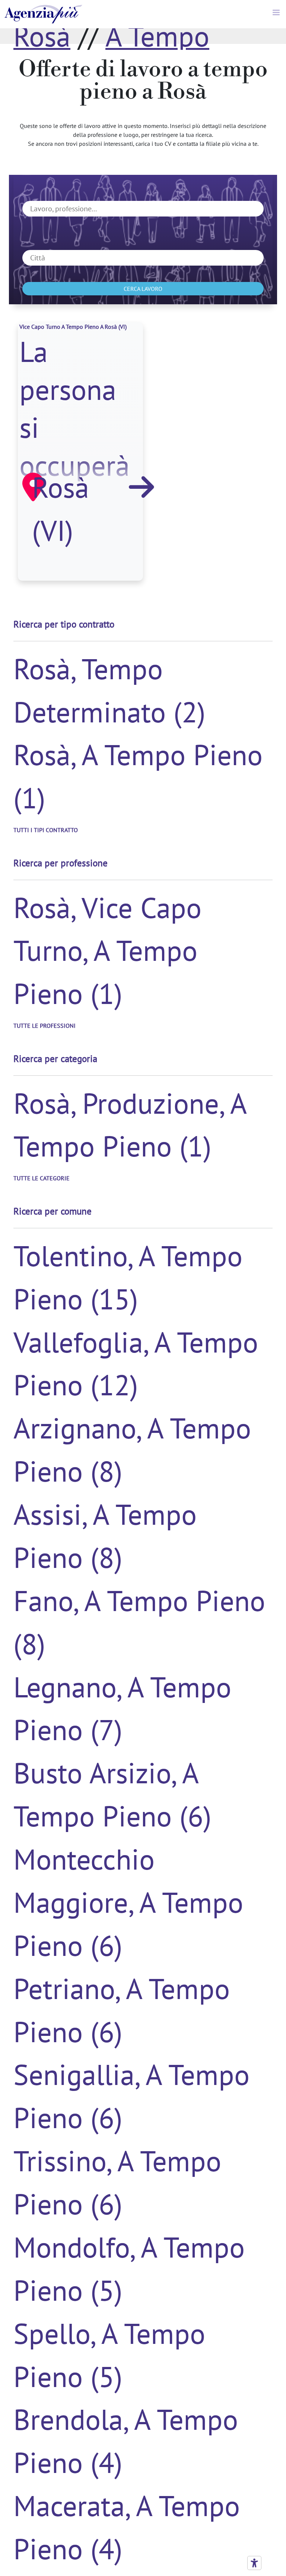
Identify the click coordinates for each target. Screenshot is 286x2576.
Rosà (42, 36)
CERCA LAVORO (143, 289)
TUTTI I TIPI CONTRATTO (46, 830)
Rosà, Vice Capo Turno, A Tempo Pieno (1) (107, 950)
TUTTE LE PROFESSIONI (45, 1026)
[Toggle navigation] (277, 14)
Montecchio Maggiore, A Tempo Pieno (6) (128, 1902)
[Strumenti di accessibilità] (254, 2563)
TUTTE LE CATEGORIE (42, 1178)
